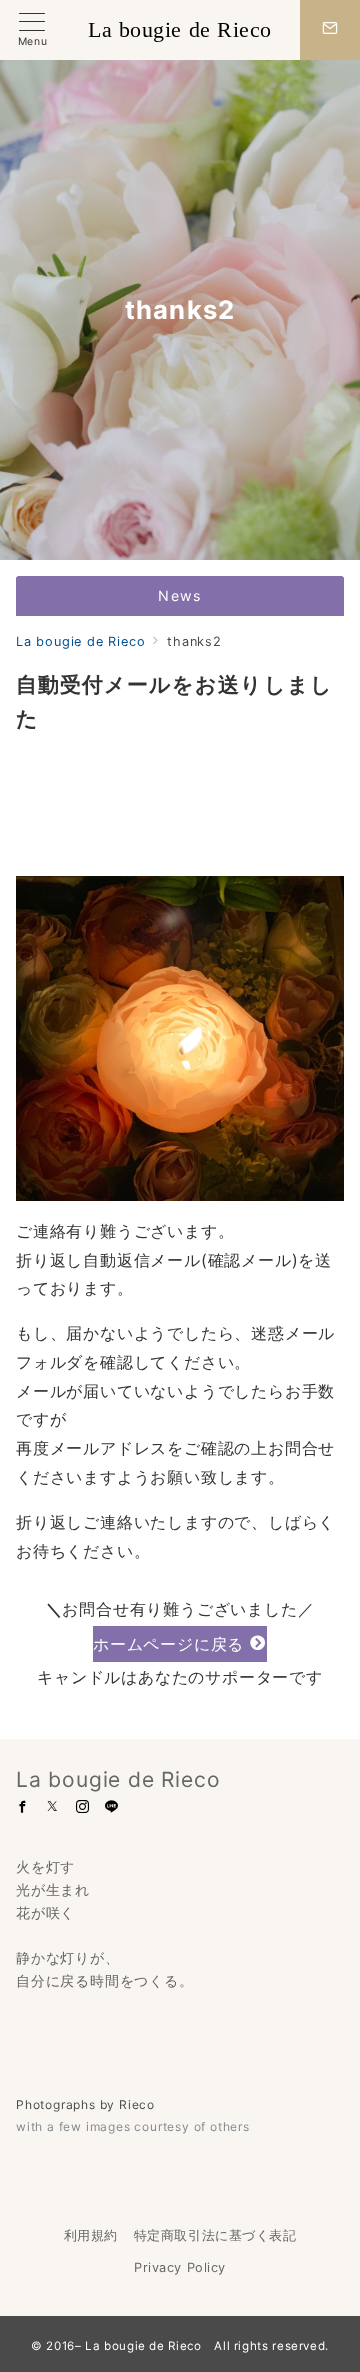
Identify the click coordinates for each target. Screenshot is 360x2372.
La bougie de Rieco (180, 30)
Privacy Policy (179, 2267)
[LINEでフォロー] (112, 1807)
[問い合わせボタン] (330, 30)
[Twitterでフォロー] (53, 1807)
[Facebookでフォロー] (23, 1807)
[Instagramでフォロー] (83, 1807)
